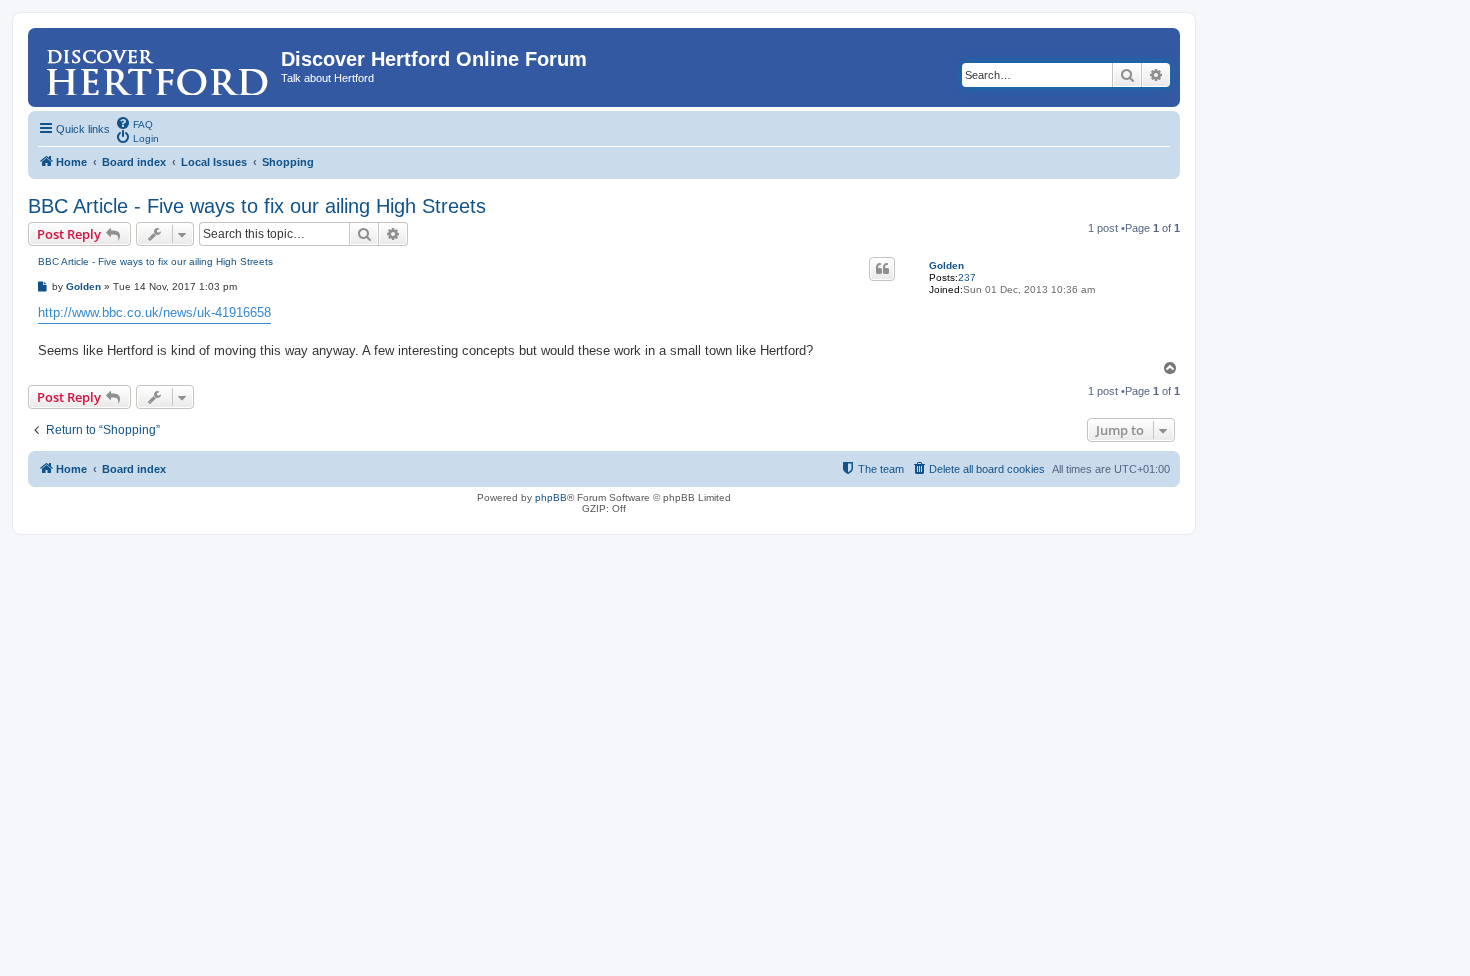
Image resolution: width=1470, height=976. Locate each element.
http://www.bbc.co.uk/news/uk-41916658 (154, 312)
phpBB (551, 497)
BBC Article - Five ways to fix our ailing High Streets (257, 206)
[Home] (157, 65)
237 (967, 277)
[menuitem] (134, 123)
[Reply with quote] (882, 269)
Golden (946, 265)
